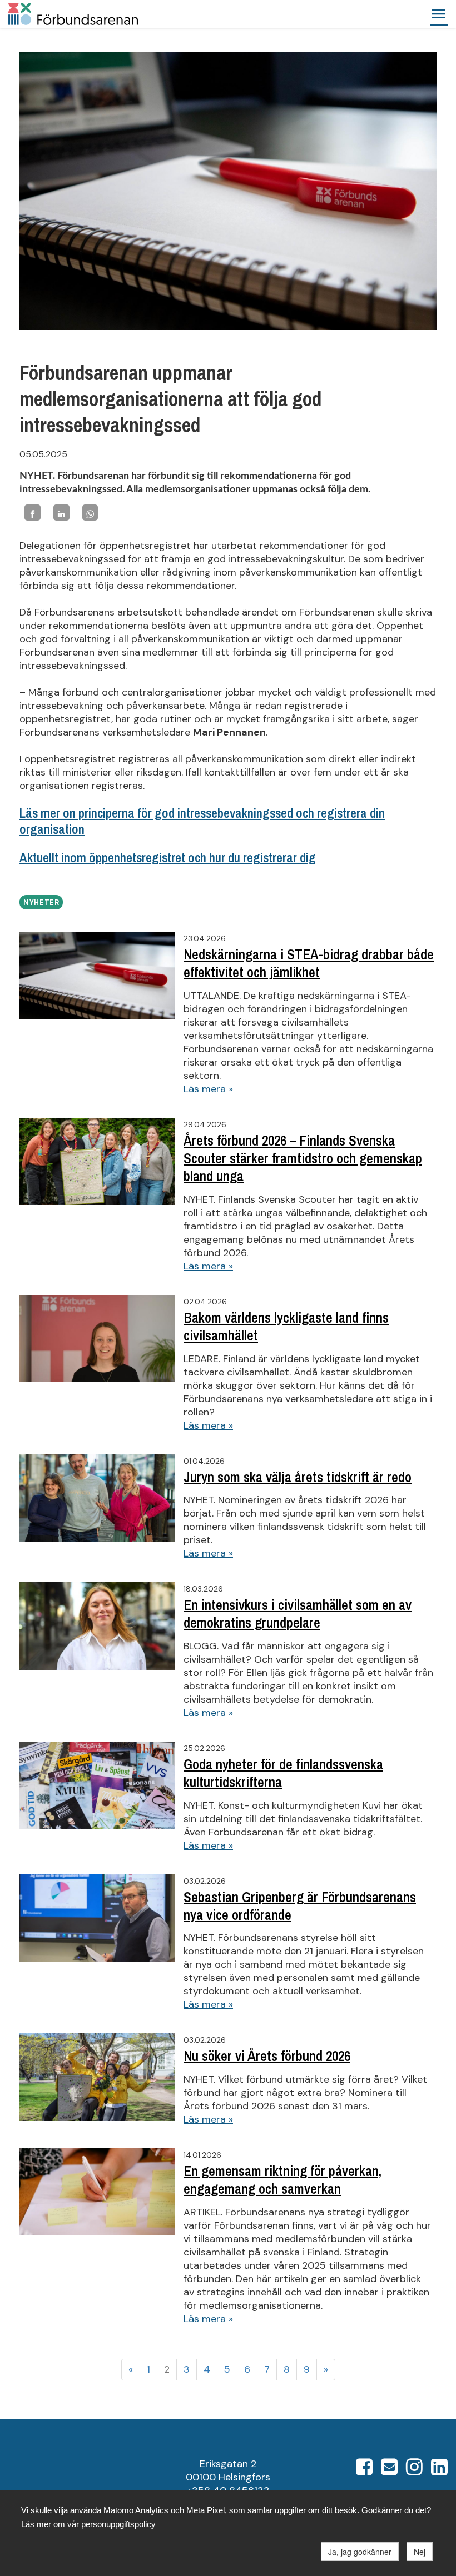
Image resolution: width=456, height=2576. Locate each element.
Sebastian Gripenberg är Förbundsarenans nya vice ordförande (300, 1906)
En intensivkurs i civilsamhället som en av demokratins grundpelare (298, 1614)
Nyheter (41, 903)
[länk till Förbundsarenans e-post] (389, 2470)
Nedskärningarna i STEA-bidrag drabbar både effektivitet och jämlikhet (309, 963)
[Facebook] (33, 512)
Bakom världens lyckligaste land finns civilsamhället (286, 1327)
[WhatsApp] (90, 512)
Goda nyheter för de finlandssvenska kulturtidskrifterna (283, 1773)
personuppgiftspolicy (118, 2524)
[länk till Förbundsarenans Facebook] (364, 2470)
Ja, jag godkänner (360, 2552)
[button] (439, 14)
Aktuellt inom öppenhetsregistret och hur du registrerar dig (168, 857)
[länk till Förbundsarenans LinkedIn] (439, 2470)
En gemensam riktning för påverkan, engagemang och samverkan (282, 2180)
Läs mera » (208, 1089)
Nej (420, 2552)
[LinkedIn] (61, 512)
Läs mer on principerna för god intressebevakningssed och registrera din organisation (202, 821)
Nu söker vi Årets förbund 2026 (267, 2056)
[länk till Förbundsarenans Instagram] (414, 2470)
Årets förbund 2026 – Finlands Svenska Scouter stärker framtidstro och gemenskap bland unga (303, 1159)
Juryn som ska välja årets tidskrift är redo (298, 1477)
